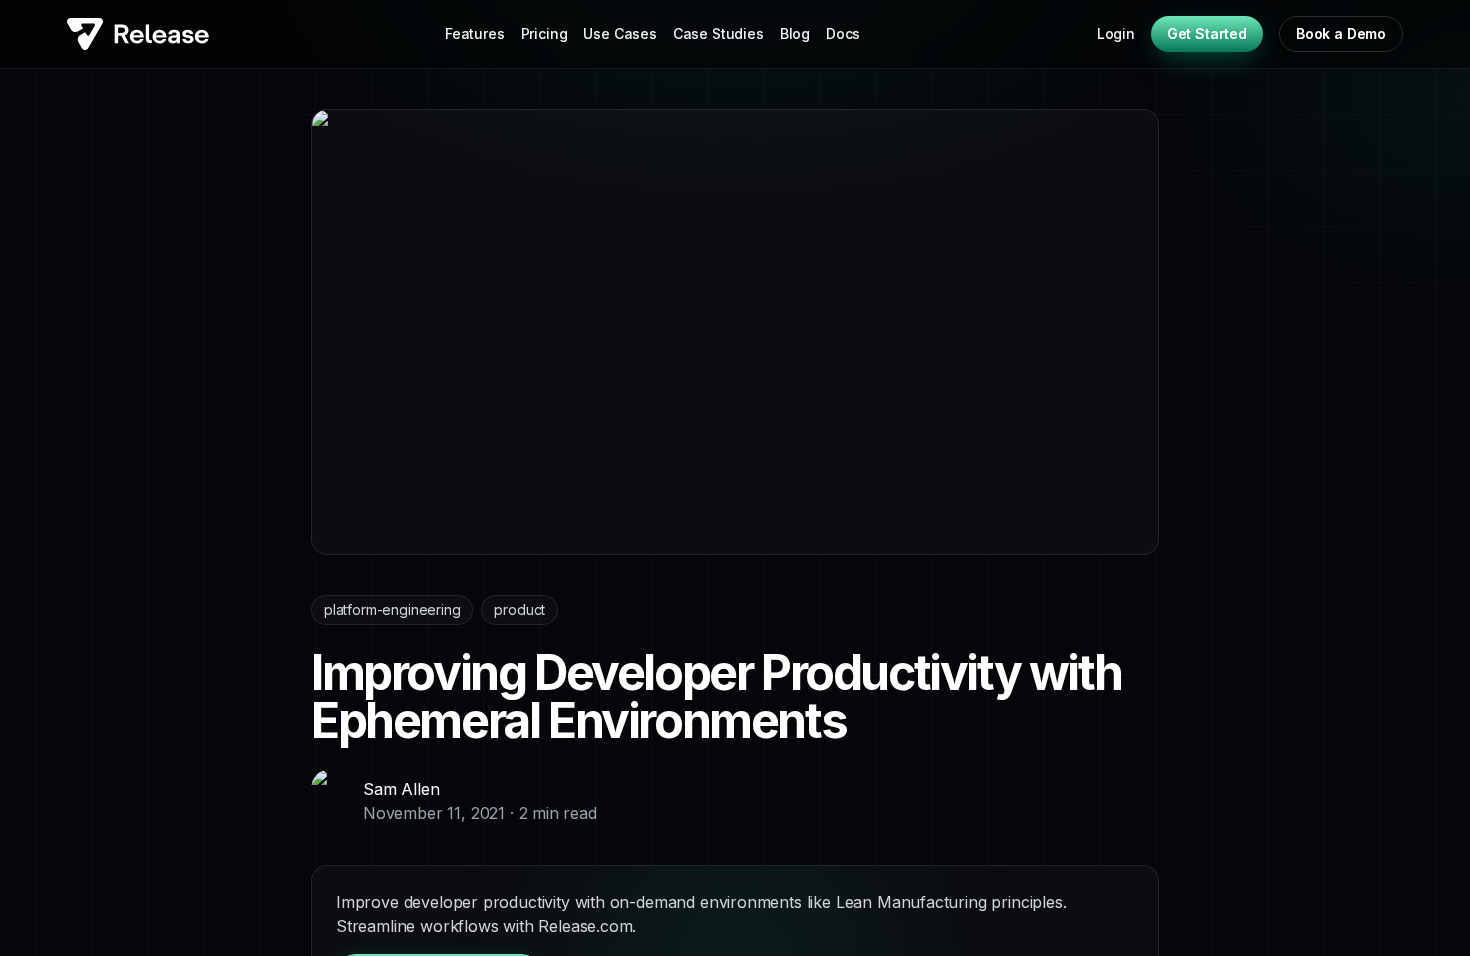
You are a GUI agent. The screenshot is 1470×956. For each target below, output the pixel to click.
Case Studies (718, 33)
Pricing (544, 33)
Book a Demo (1341, 33)
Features (475, 33)
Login (1116, 33)
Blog (795, 33)
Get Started (1207, 33)
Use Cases (619, 33)
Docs (843, 33)
